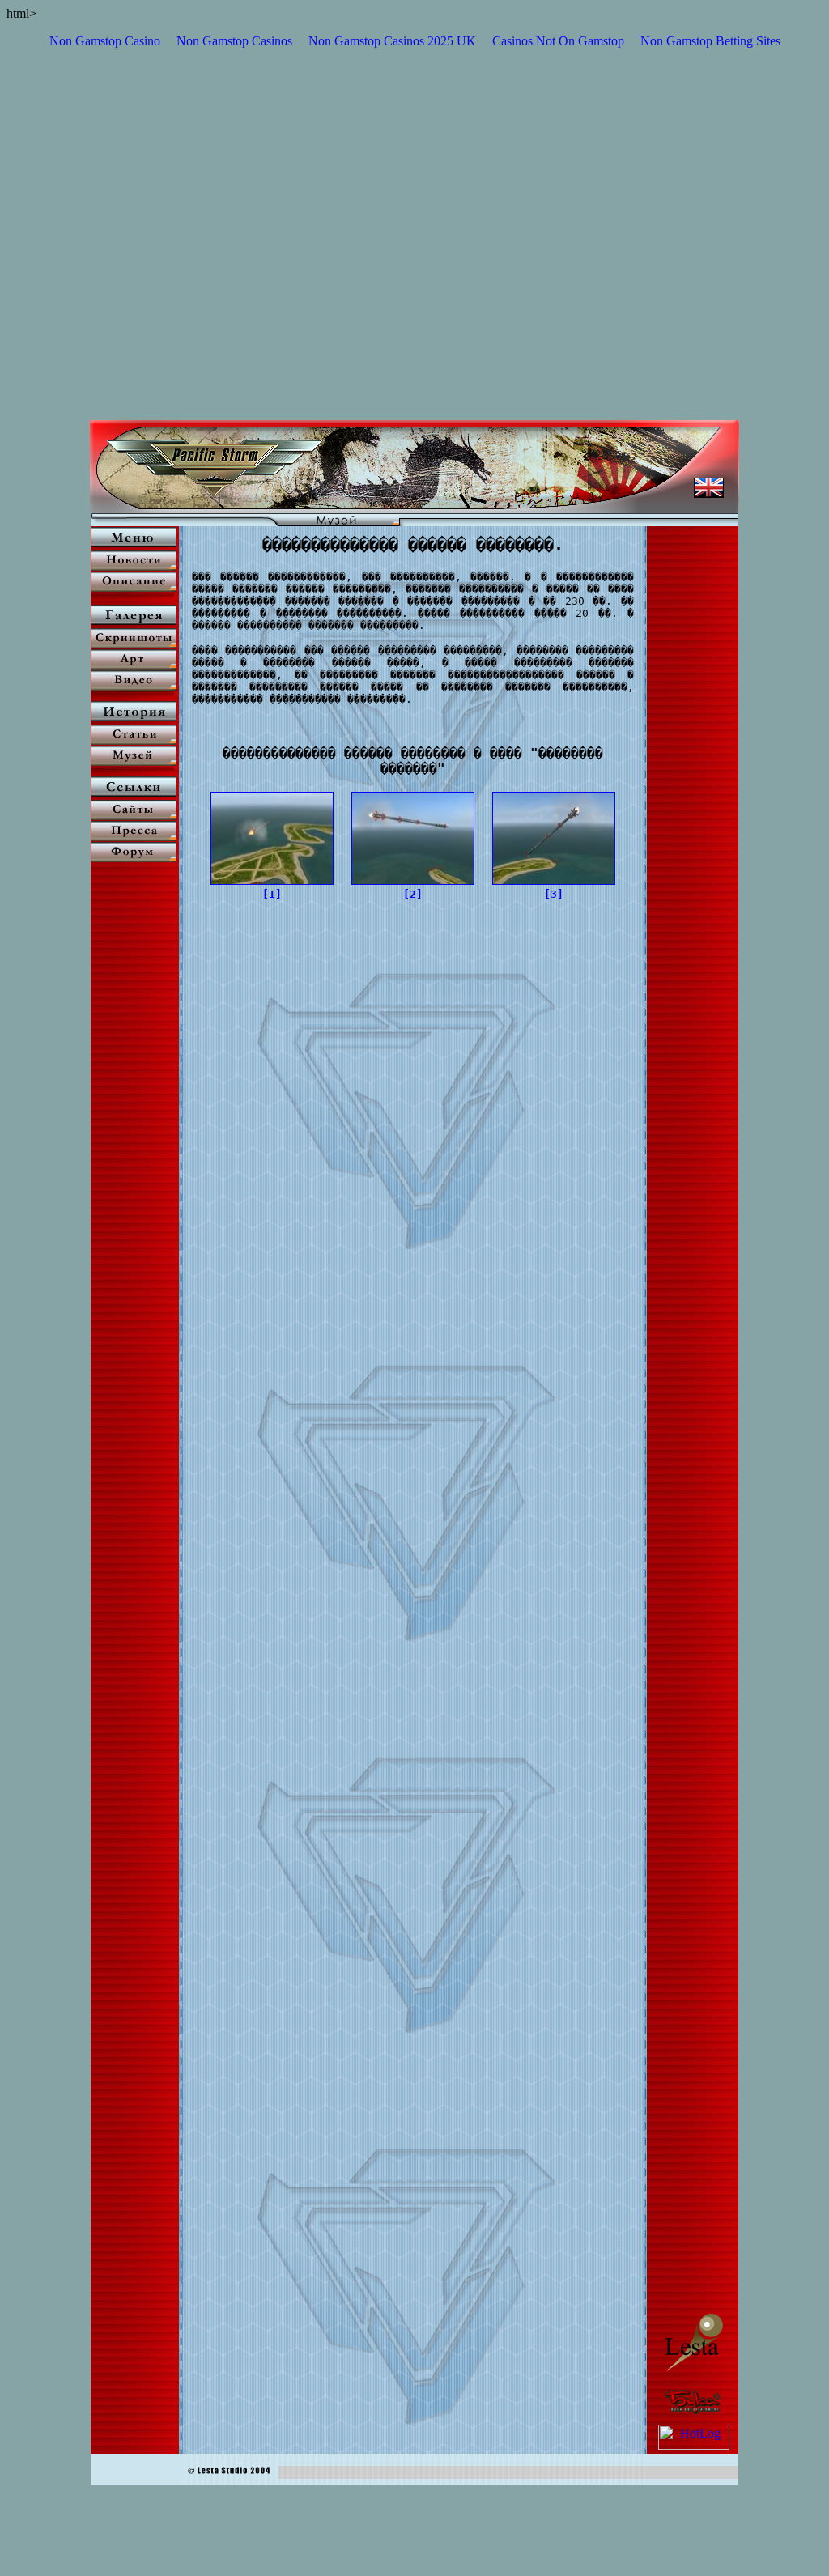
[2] (413, 894)
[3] (554, 894)
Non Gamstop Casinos (234, 41)
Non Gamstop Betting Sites (710, 41)
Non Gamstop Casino (105, 41)
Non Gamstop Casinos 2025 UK (392, 41)
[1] (272, 894)
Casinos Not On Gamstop (558, 41)
